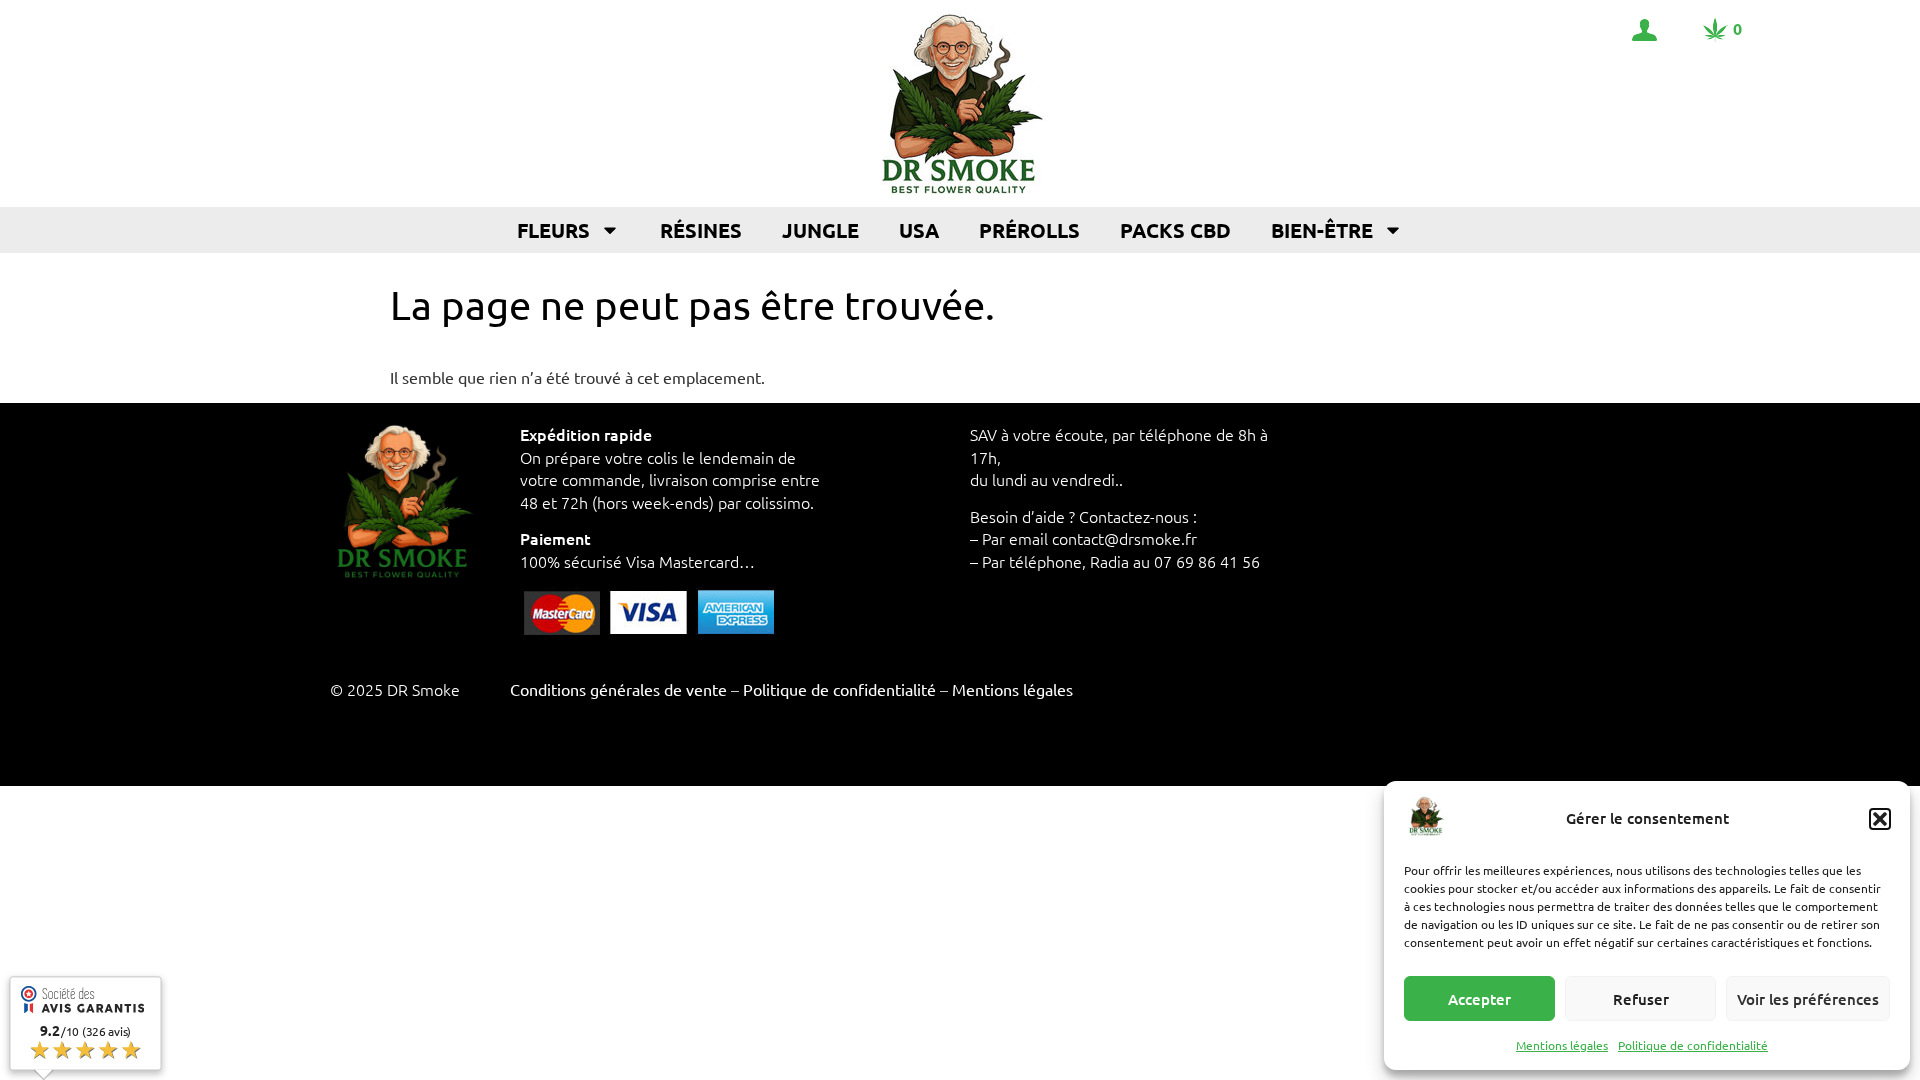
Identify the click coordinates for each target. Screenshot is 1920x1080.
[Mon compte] (1644, 29)
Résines (701, 230)
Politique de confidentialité (1693, 1045)
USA (919, 230)
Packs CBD (1175, 230)
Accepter (1479, 999)
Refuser (1641, 999)
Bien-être (1322, 230)
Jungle (820, 230)
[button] (1880, 819)
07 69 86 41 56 (1207, 561)
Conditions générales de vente (618, 689)
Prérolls (1029, 230)
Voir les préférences (1808, 999)
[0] (1715, 29)
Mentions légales (1562, 1045)
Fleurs (553, 230)
